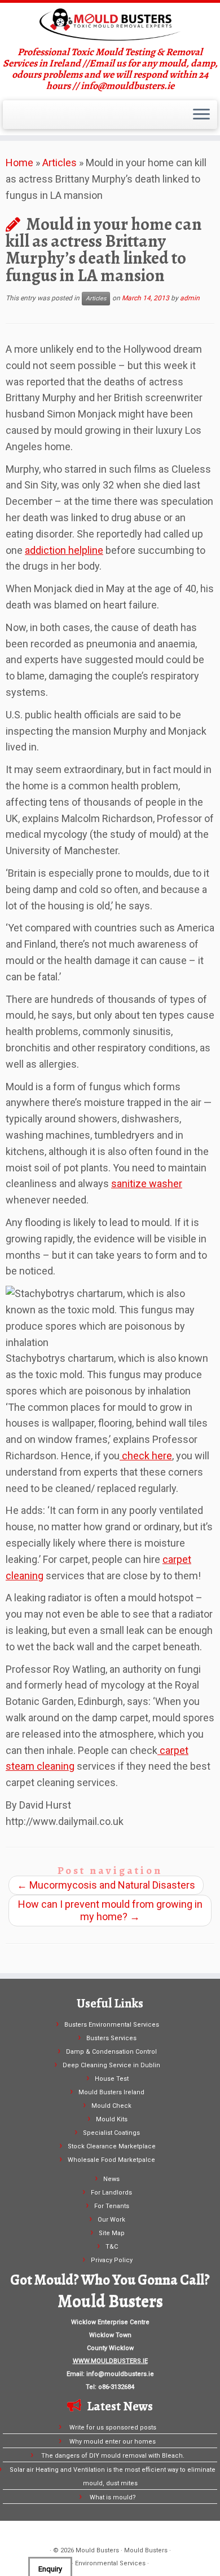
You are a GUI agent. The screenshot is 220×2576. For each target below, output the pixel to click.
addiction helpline (64, 550)
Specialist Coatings (111, 2133)
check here (146, 1456)
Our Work (111, 2220)
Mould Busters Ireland (111, 2092)
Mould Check (111, 2106)
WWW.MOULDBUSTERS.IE (110, 2361)
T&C (112, 2247)
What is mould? (113, 2497)
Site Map (112, 2233)
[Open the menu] (201, 115)
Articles (60, 163)
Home (19, 163)
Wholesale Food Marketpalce (111, 2160)
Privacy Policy (112, 2260)
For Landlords (111, 2193)
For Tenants (112, 2206)
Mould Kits (112, 2119)
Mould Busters (97, 2550)
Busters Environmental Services (112, 2025)
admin (190, 298)
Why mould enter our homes (113, 2442)
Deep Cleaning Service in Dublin (111, 2065)
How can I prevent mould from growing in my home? (110, 1910)
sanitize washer (147, 1183)
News (111, 2179)
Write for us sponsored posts (113, 2428)
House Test (112, 2079)
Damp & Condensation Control (111, 2052)
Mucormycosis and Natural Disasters (106, 1885)
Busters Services (111, 2038)
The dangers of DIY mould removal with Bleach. (113, 2456)
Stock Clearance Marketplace (112, 2146)
